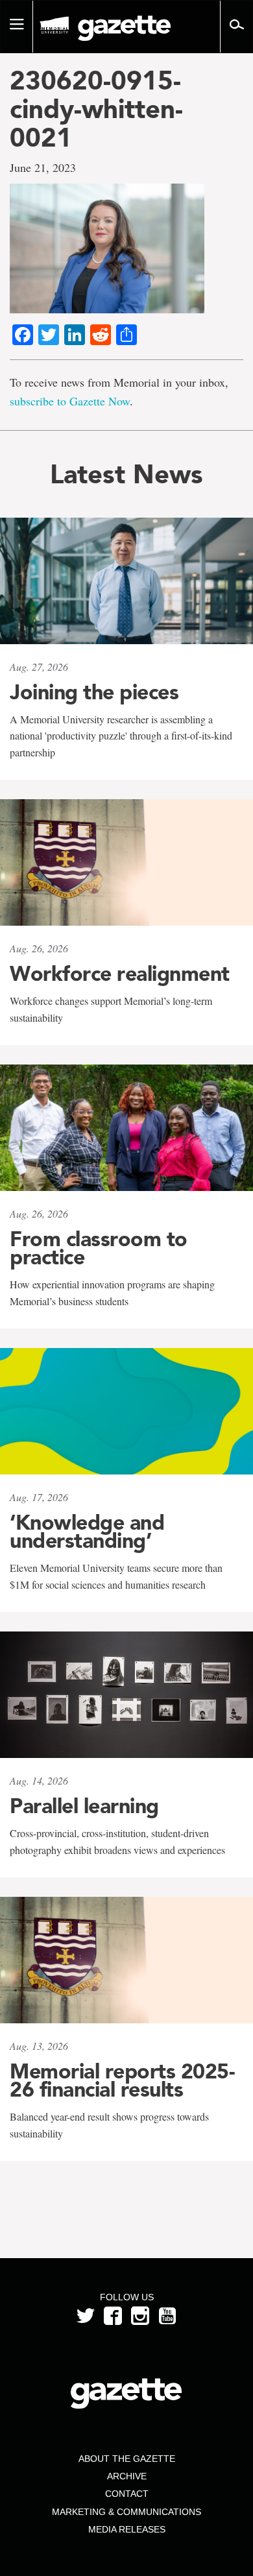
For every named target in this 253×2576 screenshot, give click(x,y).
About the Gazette (127, 2459)
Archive (127, 2476)
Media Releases (127, 2529)
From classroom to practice (99, 1248)
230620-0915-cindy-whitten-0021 (96, 109)
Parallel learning (84, 1806)
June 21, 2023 (43, 167)
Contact (127, 2494)
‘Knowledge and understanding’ (87, 1532)
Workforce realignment (120, 974)
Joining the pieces (94, 692)
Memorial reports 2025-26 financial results (122, 2080)
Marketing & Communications (126, 2512)
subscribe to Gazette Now (70, 401)
